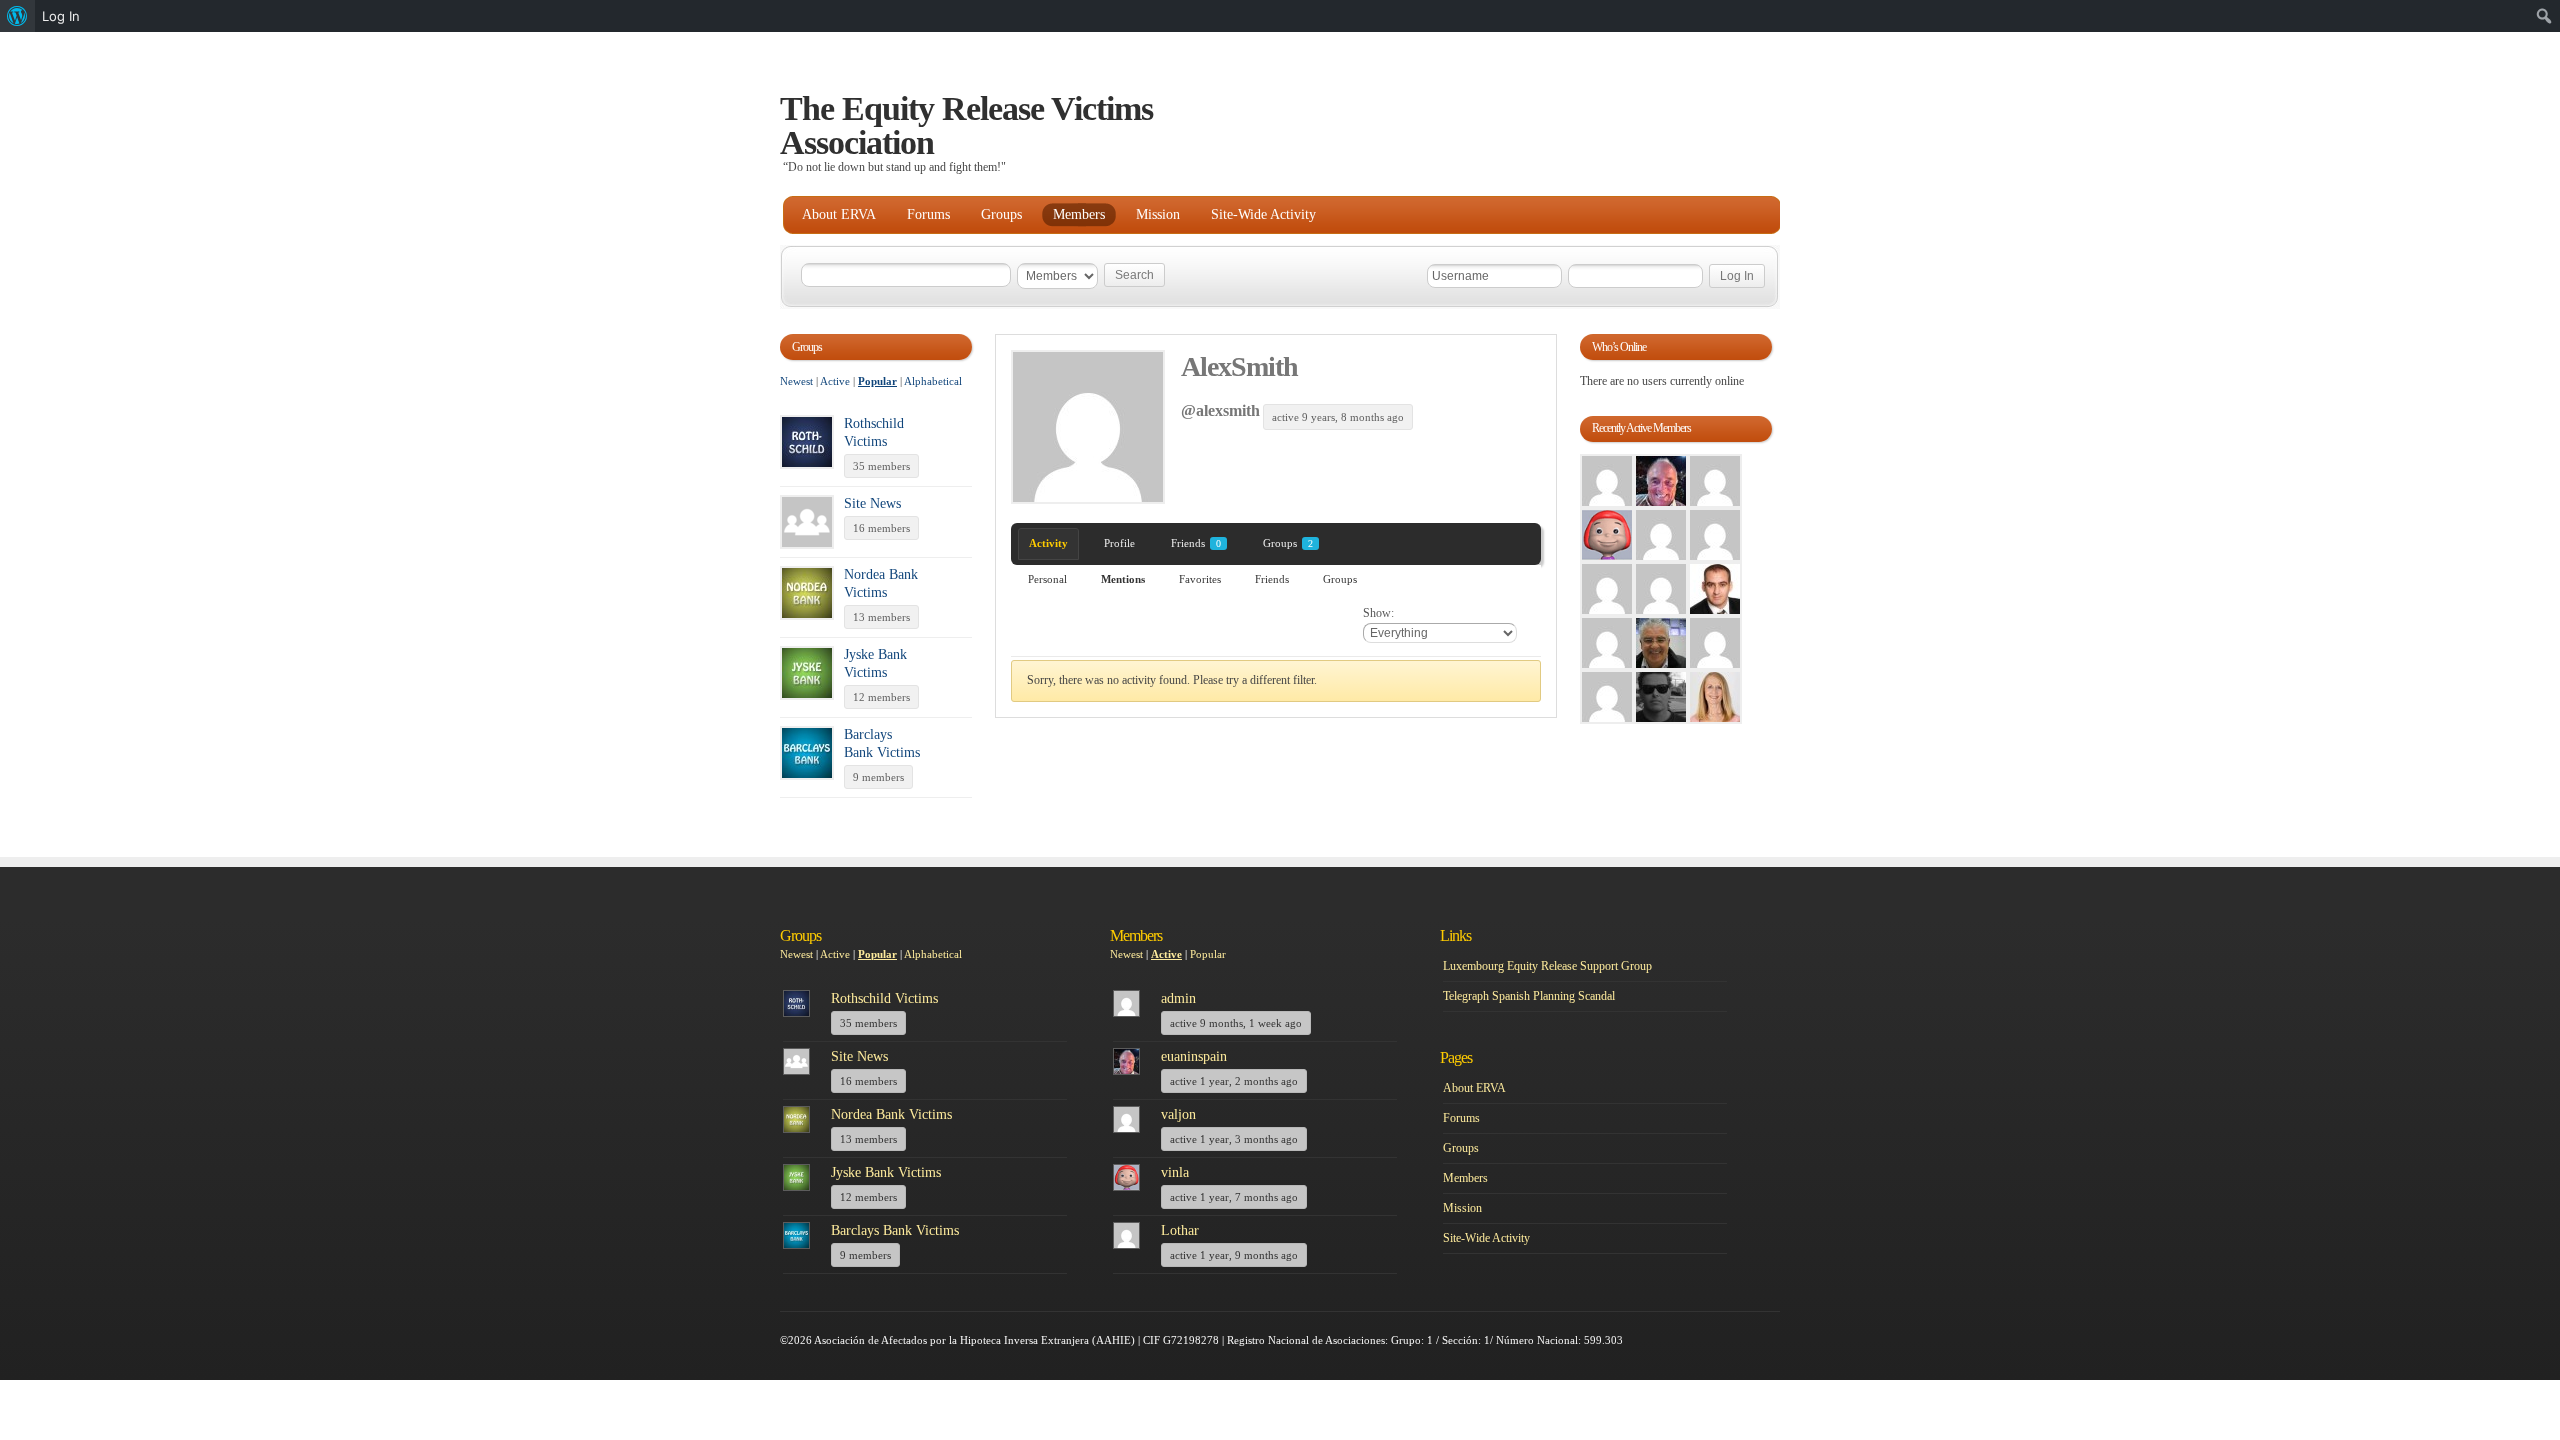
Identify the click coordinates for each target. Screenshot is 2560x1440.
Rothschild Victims (884, 998)
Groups (1001, 214)
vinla (1175, 1172)
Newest (796, 381)
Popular (877, 381)
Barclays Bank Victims (895, 1230)
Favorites (1200, 579)
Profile (1119, 543)
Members (1079, 214)
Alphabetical (933, 381)
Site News (872, 503)
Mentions (1123, 579)
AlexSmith (1239, 366)
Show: (1378, 613)
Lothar (1180, 1230)
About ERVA (839, 214)
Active (835, 381)
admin (1178, 998)
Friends (1196, 543)
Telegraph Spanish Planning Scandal (1529, 996)
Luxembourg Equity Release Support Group (1547, 966)
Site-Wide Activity (1263, 214)
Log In (61, 16)
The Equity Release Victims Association (966, 125)
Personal (1047, 579)
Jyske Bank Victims (886, 1172)
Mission (1158, 214)
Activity (1048, 543)
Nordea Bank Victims (891, 1114)
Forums (928, 214)
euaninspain (1194, 1056)
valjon (1178, 1114)
